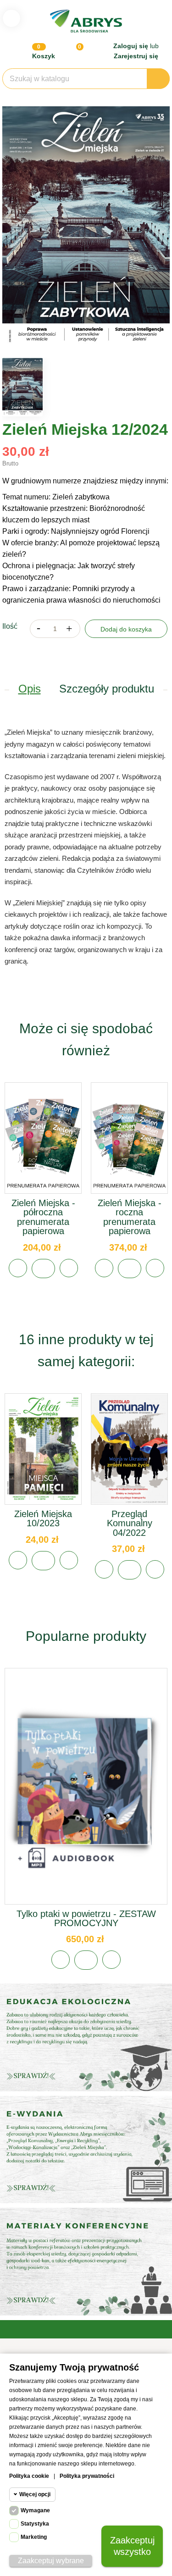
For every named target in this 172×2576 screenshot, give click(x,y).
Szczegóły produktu (107, 689)
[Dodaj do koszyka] (43, 1269)
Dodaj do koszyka (126, 629)
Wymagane (35, 2510)
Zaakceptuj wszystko (132, 2546)
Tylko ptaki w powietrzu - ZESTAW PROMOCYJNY (86, 1918)
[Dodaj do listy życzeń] (18, 1268)
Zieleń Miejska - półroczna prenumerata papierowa (43, 1217)
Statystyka (35, 2524)
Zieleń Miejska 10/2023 (43, 1518)
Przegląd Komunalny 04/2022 (130, 1523)
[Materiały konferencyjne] (86, 2037)
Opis (30, 689)
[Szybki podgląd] (43, 1148)
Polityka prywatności (87, 2476)
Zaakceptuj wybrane (51, 2561)
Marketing (34, 2537)
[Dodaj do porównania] (69, 1268)
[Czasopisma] (86, 2261)
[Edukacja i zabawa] (86, 2149)
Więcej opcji (35, 2494)
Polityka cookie (29, 2476)
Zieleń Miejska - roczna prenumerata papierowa (130, 1217)
